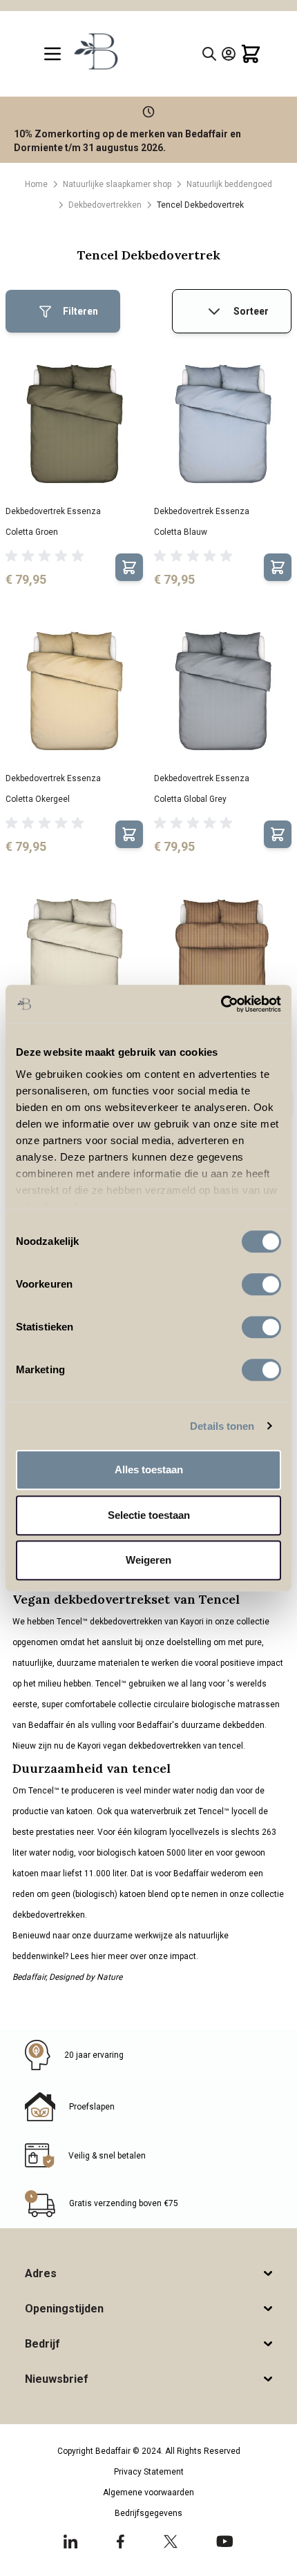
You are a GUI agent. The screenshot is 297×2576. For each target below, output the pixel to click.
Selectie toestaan (149, 1515)
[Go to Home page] (95, 51)
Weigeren (148, 1560)
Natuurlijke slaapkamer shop (117, 184)
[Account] (229, 54)
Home (36, 184)
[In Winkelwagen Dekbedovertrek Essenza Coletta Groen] (129, 567)
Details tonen (222, 1426)
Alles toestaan (149, 1469)
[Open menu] (52, 54)
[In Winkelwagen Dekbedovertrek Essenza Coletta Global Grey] (278, 834)
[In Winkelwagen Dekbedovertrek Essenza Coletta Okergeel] (129, 834)
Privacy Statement (149, 2472)
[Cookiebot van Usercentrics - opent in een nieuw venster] (221, 1004)
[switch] (261, 1284)
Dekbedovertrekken (105, 205)
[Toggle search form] (209, 54)
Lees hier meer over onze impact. (134, 1956)
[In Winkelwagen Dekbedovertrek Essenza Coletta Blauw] (278, 567)
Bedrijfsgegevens (148, 2513)
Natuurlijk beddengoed (229, 184)
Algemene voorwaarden (148, 2493)
